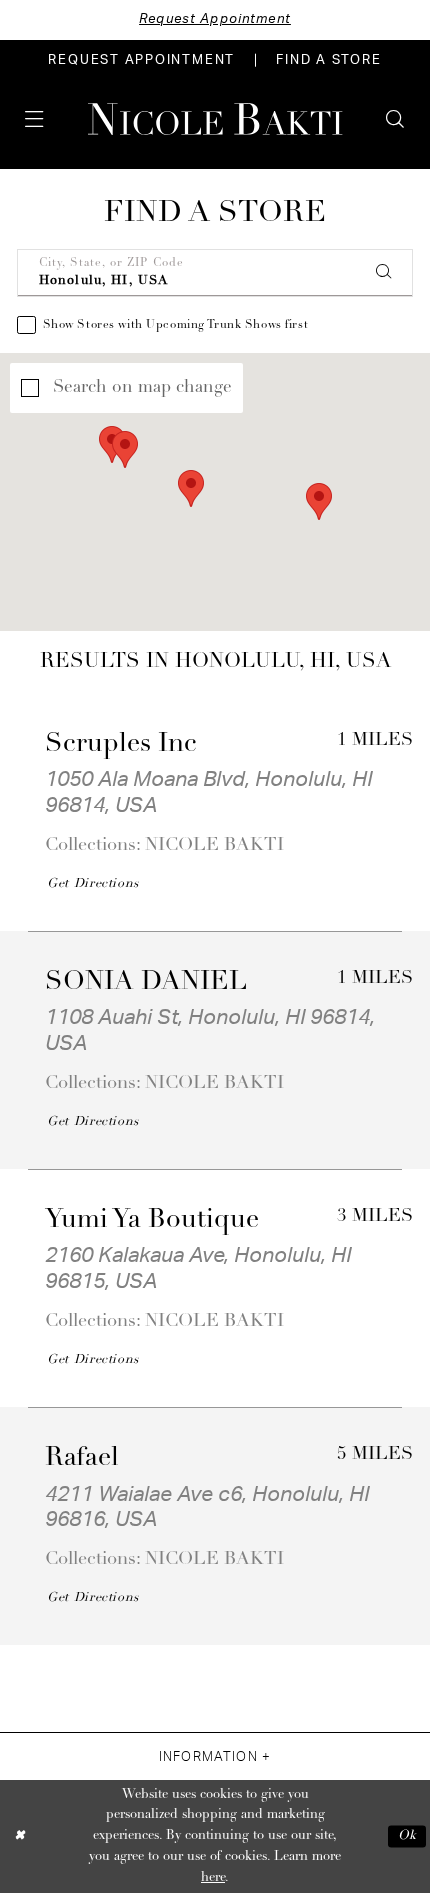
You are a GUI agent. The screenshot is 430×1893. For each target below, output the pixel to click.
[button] (34, 118)
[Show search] (395, 118)
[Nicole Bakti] (215, 119)
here (213, 1877)
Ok (407, 1836)
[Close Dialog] (19, 1837)
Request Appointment (215, 19)
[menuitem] (142, 60)
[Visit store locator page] (72, 118)
